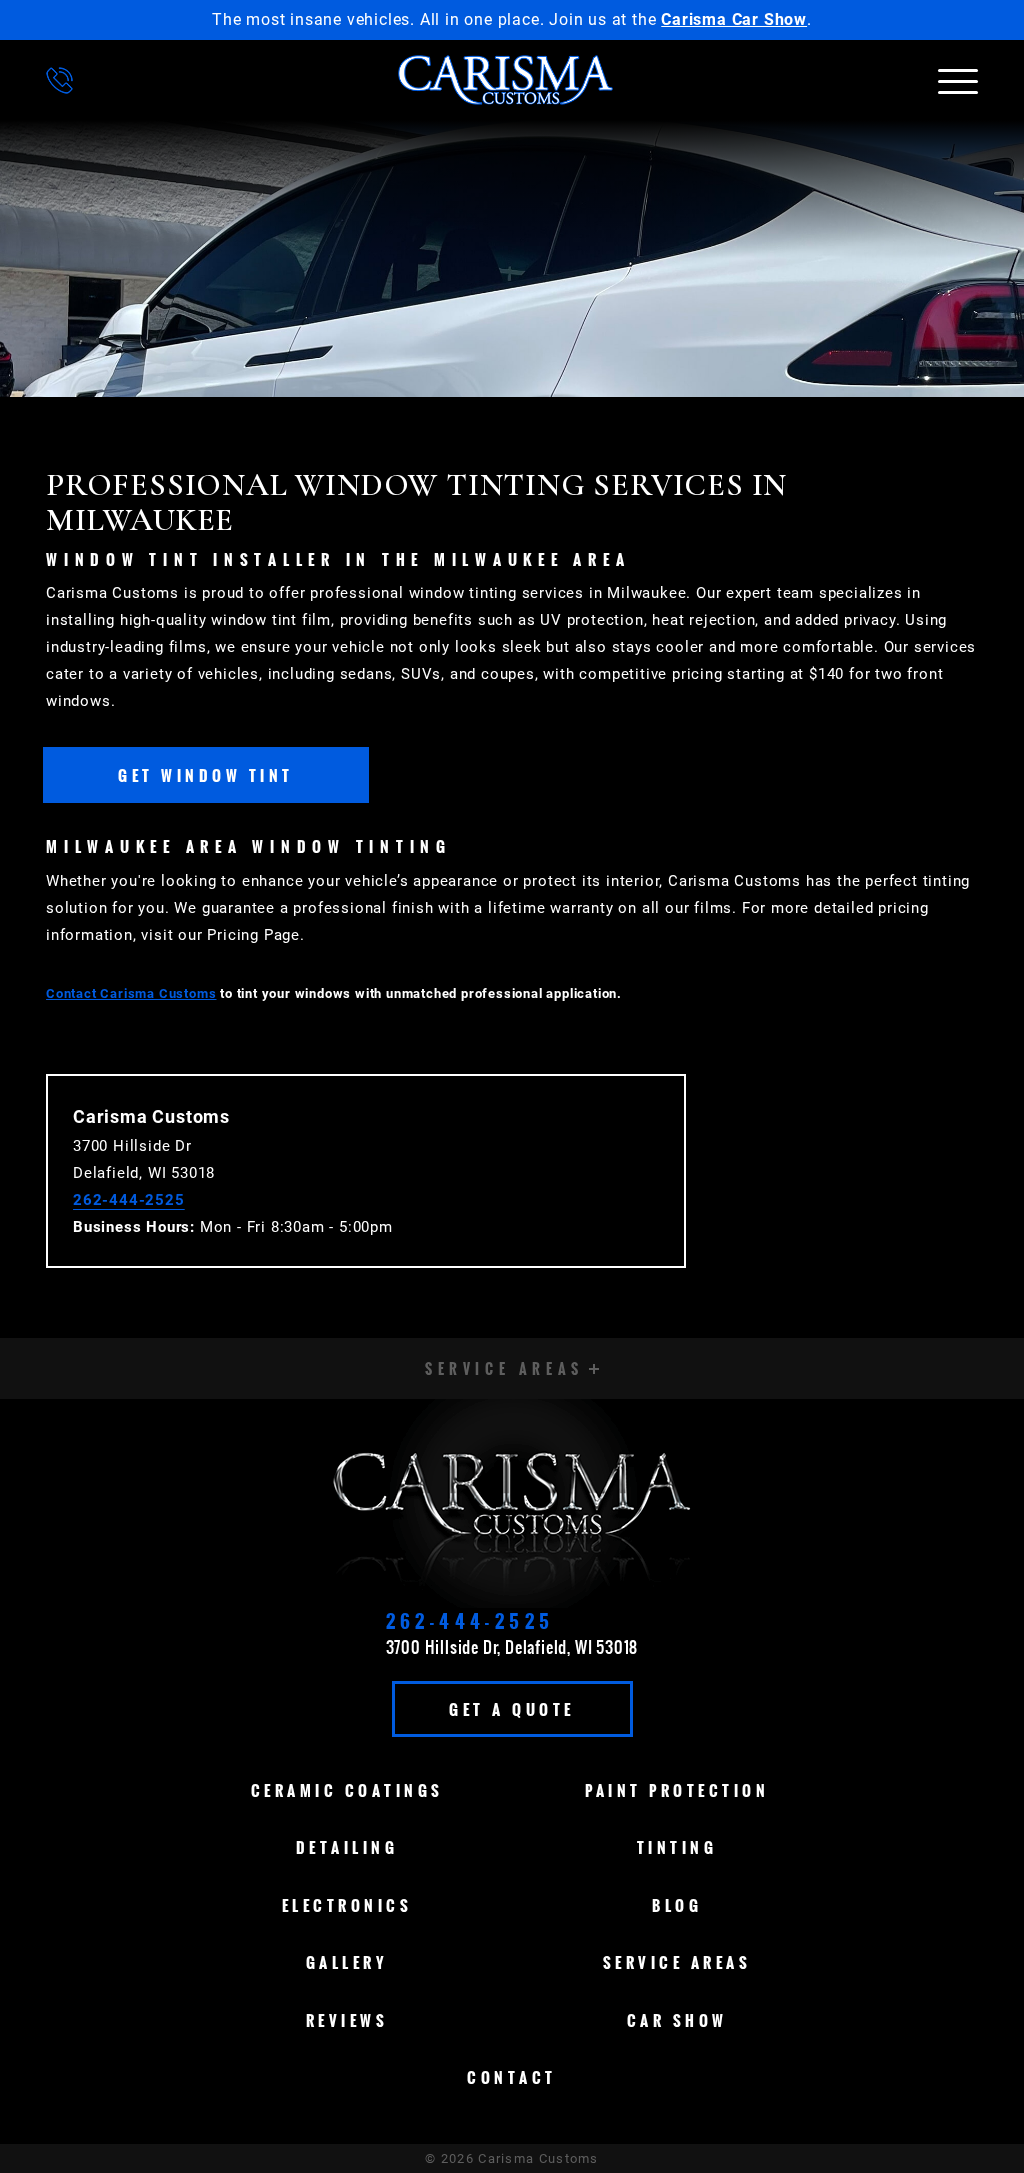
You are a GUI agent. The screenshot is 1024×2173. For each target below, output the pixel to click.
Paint (677, 1790)
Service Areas (677, 1962)
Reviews (347, 2020)
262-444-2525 (129, 1200)
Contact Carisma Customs (131, 993)
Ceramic (347, 1790)
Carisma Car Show (734, 19)
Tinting (677, 1847)
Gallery (347, 1962)
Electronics (347, 1905)
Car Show (677, 2020)
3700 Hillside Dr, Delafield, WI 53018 (512, 1647)
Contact (512, 2077)
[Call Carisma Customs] (59, 80)
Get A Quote (512, 1709)
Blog (677, 1905)
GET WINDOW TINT (206, 775)
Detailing (347, 1847)
